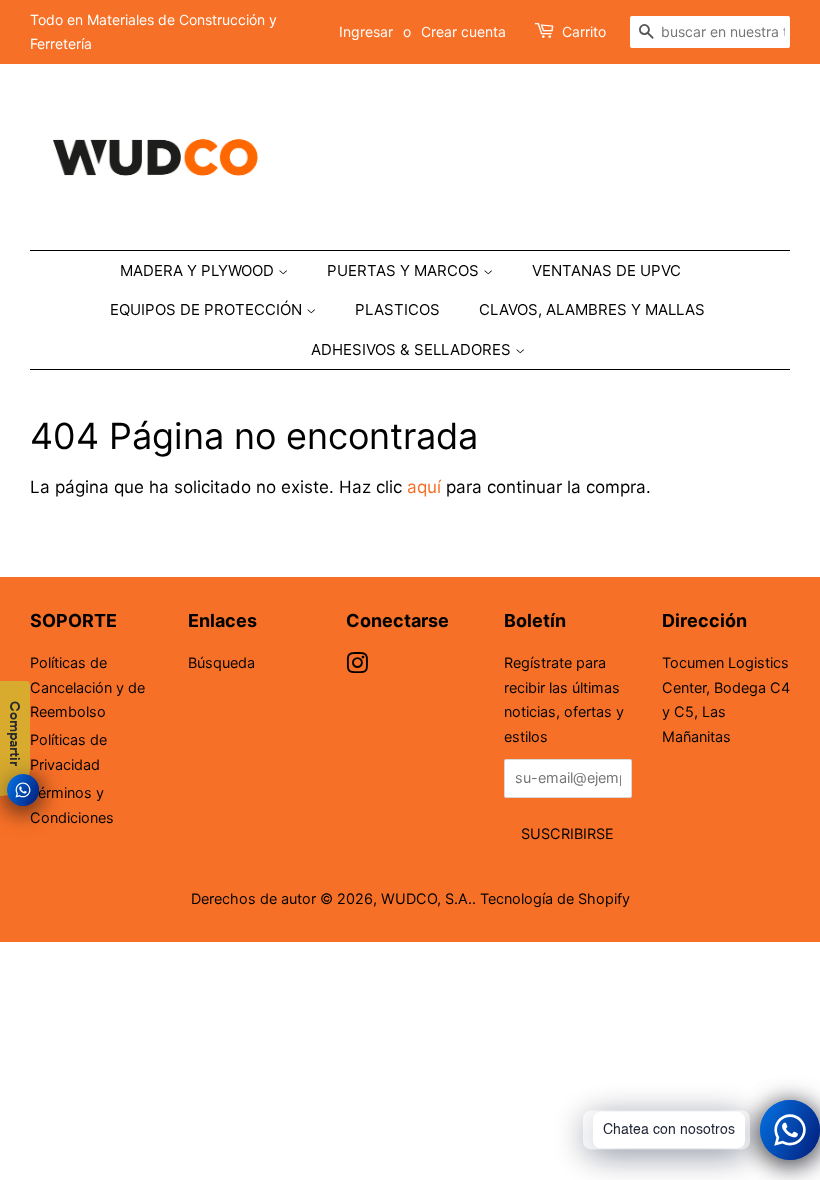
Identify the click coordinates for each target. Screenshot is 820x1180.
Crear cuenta (463, 31)
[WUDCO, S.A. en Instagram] (357, 666)
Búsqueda (221, 662)
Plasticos (397, 309)
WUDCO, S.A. (426, 898)
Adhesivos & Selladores (413, 349)
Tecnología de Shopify (555, 898)
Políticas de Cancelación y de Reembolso (87, 687)
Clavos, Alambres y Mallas (592, 309)
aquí (424, 487)
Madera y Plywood (199, 270)
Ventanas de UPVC (606, 270)
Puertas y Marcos (405, 270)
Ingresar (366, 31)
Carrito (584, 31)
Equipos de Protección (208, 309)
